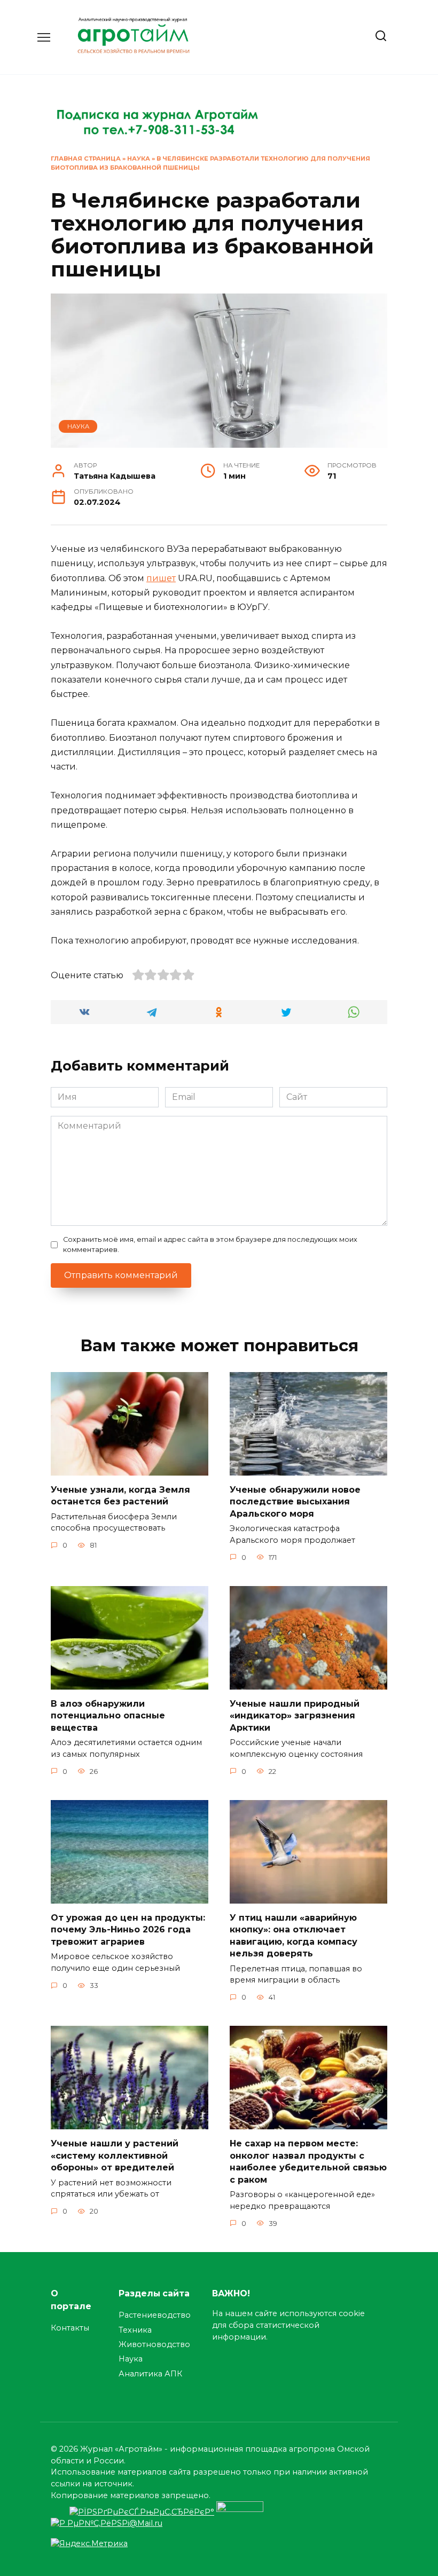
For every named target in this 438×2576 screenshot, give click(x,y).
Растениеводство (155, 2315)
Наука (139, 158)
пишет (161, 578)
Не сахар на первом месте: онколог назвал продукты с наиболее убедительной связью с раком (308, 2161)
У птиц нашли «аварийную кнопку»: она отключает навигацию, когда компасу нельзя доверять (294, 1936)
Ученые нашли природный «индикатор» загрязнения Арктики (295, 1716)
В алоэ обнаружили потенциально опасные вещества (108, 1716)
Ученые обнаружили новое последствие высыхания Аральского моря (295, 1502)
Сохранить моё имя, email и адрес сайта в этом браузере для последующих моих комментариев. (210, 1245)
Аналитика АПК (150, 2374)
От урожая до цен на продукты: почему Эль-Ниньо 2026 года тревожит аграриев (128, 1930)
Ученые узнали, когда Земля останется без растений (120, 1496)
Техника (135, 2330)
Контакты (70, 2328)
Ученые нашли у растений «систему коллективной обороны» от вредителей (115, 2155)
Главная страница (86, 158)
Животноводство (154, 2344)
